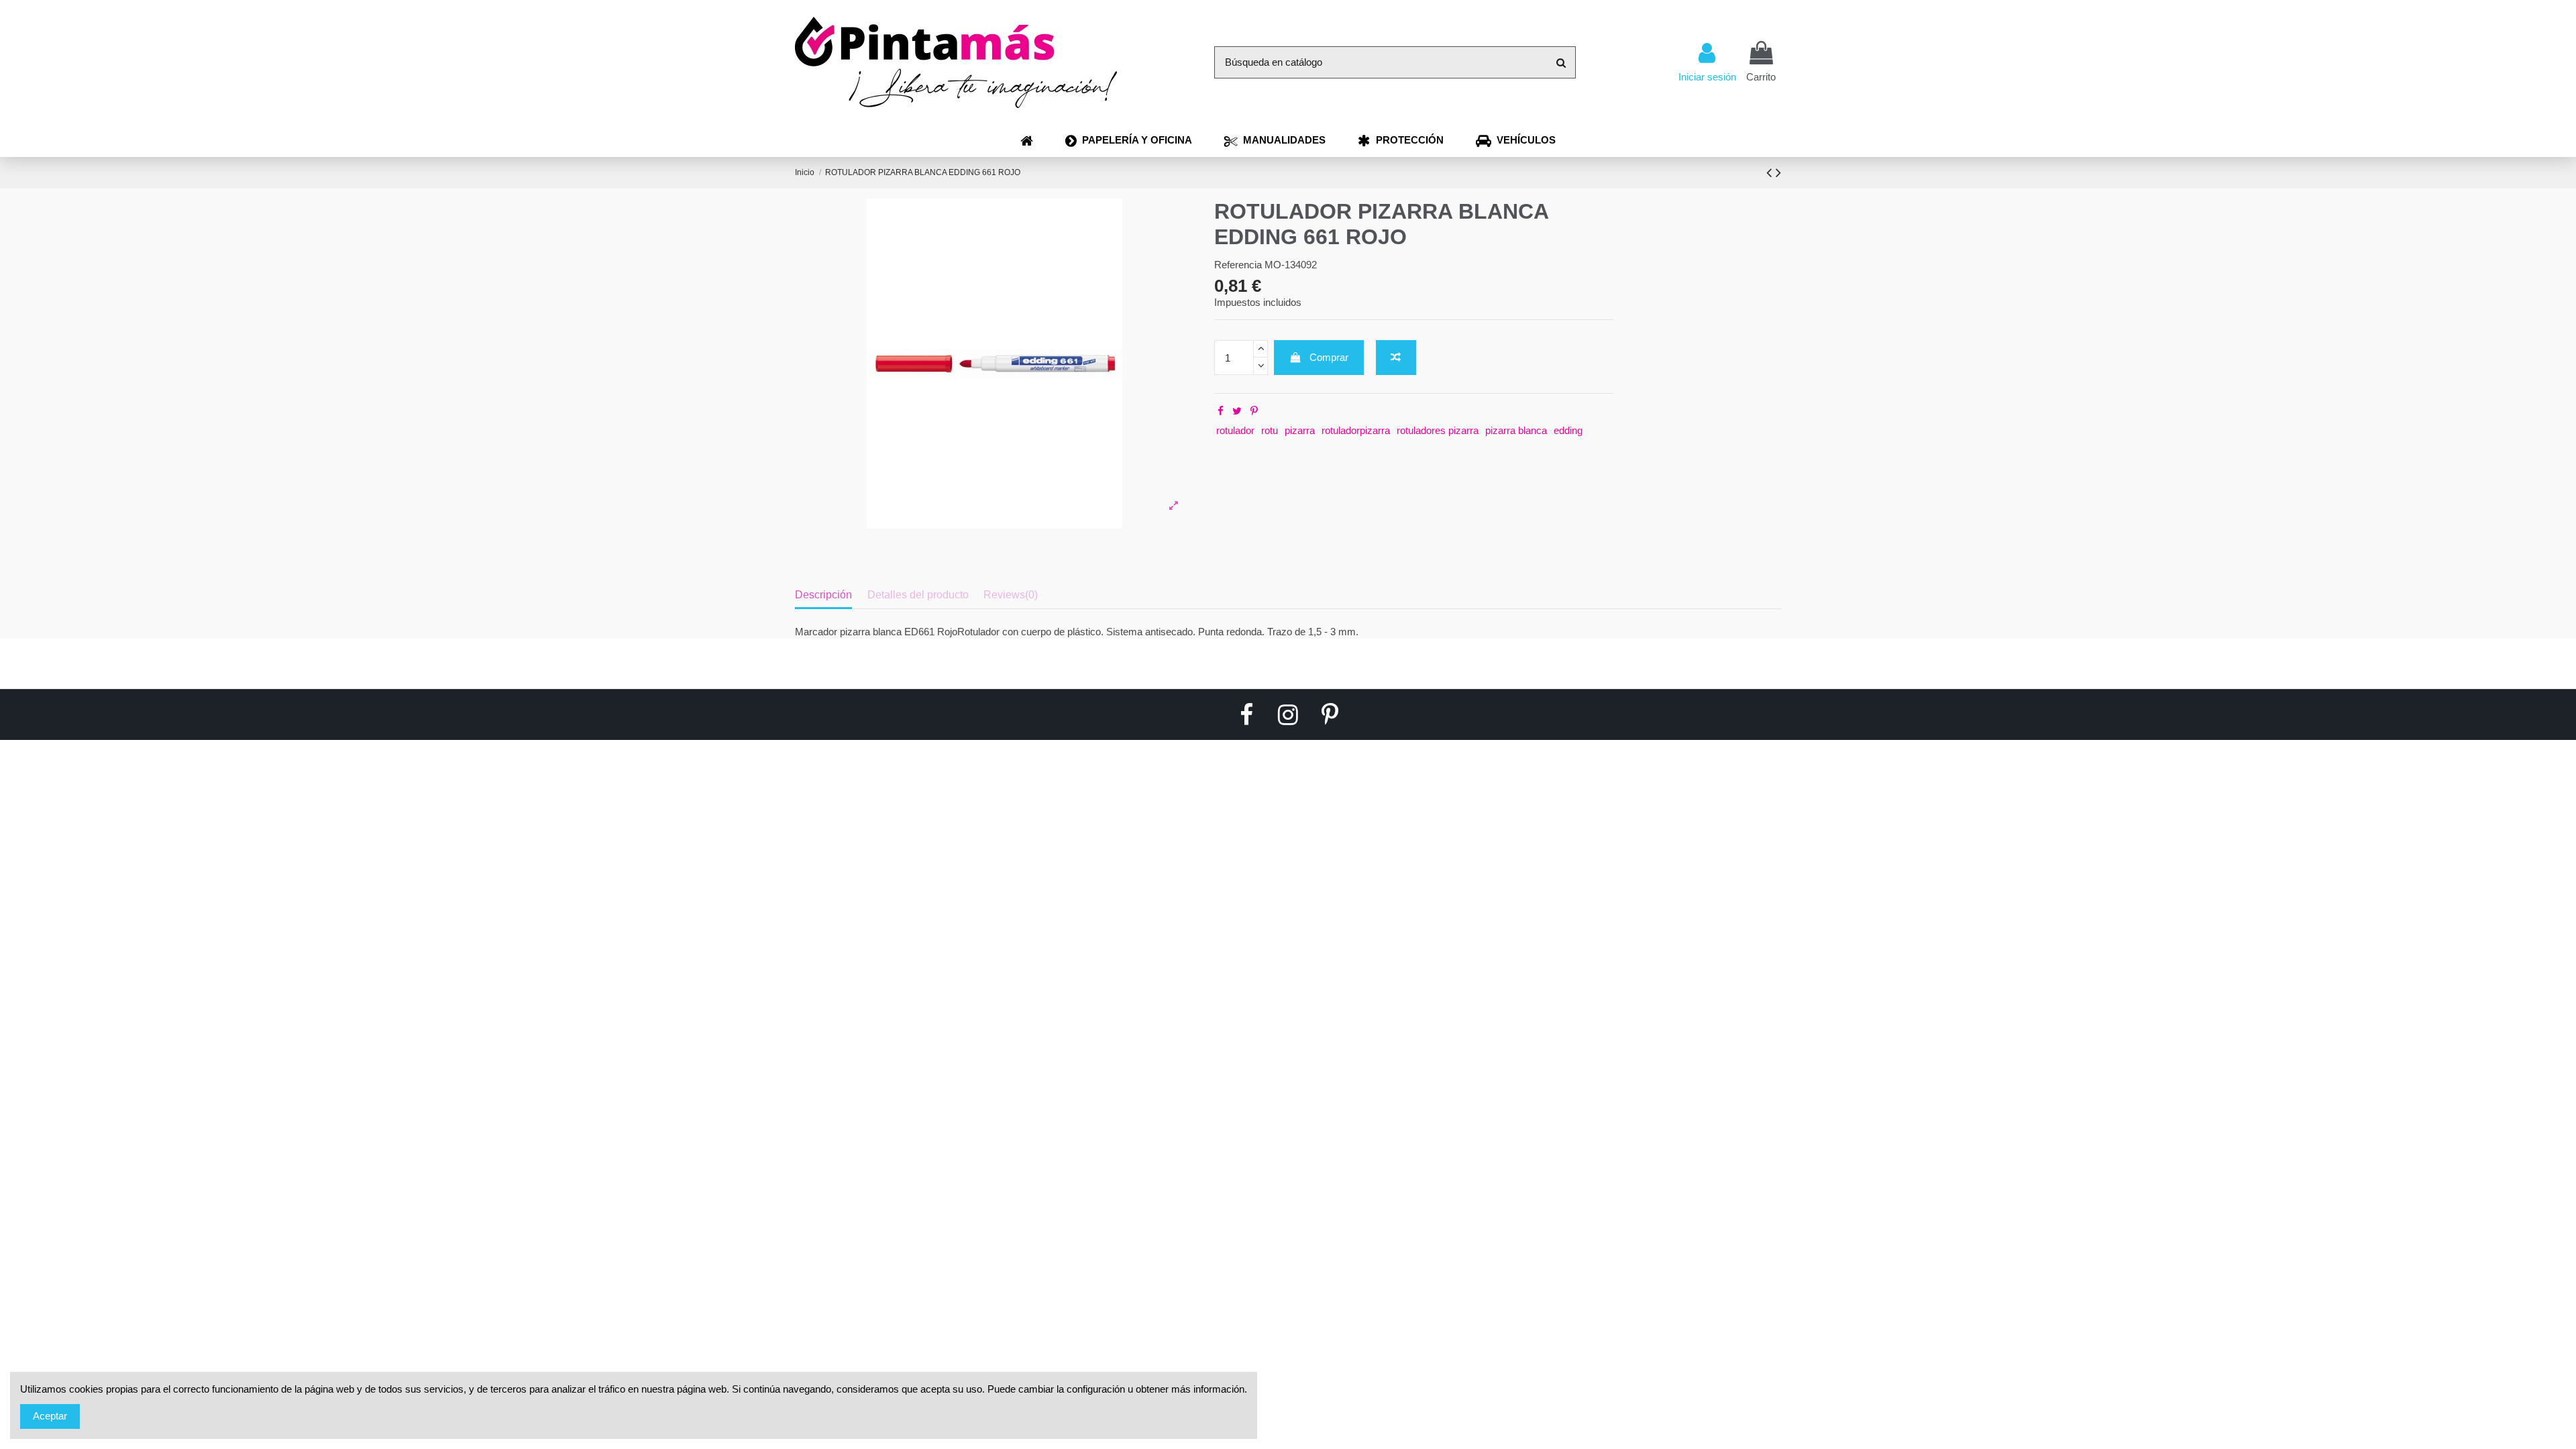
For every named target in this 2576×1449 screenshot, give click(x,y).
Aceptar (50, 1416)
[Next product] (1778, 173)
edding (1568, 430)
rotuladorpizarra (1356, 430)
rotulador (1235, 430)
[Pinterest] (1254, 411)
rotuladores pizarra (1438, 430)
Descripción (823, 595)
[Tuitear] (1237, 411)
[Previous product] (1771, 173)
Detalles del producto (918, 595)
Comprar (1329, 357)
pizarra (1300, 430)
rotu (1270, 430)
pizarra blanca (1516, 430)
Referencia (1238, 265)
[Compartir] (1221, 411)
